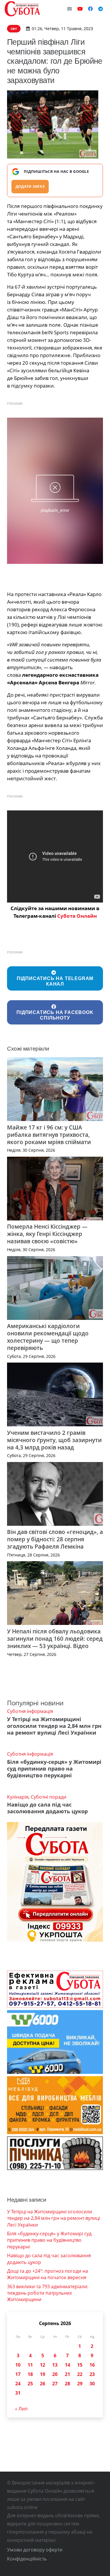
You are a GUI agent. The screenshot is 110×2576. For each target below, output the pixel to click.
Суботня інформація (30, 1711)
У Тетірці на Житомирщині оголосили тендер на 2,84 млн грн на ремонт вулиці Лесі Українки (54, 1726)
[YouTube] (80, 9)
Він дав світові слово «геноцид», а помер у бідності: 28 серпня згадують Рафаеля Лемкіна (55, 1539)
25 (30, 2384)
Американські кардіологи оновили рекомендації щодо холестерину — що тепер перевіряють (48, 1337)
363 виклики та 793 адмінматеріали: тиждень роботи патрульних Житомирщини (48, 2293)
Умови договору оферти (35, 2550)
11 (30, 2365)
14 (67, 2365)
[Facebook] (90, 9)
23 (92, 2374)
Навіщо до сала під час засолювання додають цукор (47, 1808)
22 (80, 2374)
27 (55, 2384)
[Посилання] (22, 9)
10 (18, 2365)
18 (30, 2374)
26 (43, 2384)
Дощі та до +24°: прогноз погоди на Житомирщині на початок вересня (48, 2274)
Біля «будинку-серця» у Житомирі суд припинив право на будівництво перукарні (54, 1769)
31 (18, 2393)
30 (92, 2384)
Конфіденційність (27, 2559)
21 (67, 2374)
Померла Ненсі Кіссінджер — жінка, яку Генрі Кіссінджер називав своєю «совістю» (47, 1234)
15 (80, 2365)
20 (55, 2374)
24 (18, 2384)
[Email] (70, 9)
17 (18, 2374)
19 (43, 2374)
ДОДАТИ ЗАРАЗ (30, 186)
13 (55, 2365)
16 (92, 2365)
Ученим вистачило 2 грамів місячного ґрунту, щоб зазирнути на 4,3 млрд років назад (54, 1440)
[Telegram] (101, 9)
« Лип (21, 2409)
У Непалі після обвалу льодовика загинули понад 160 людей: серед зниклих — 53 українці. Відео (55, 1639)
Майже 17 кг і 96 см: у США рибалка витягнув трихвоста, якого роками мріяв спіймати (49, 1135)
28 (67, 2384)
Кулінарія (18, 1797)
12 (43, 2365)
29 (80, 2384)
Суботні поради (49, 1797)
